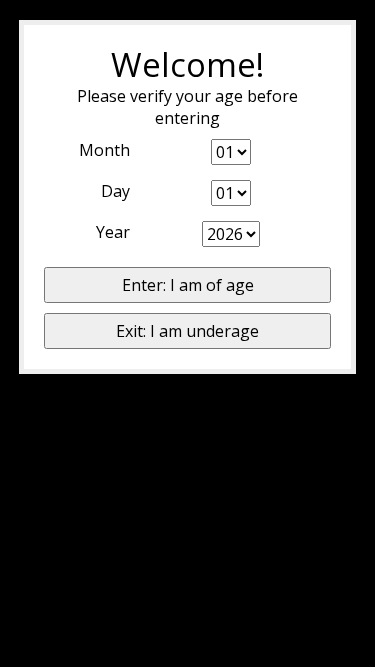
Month (104, 150)
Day (115, 191)
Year (113, 232)
